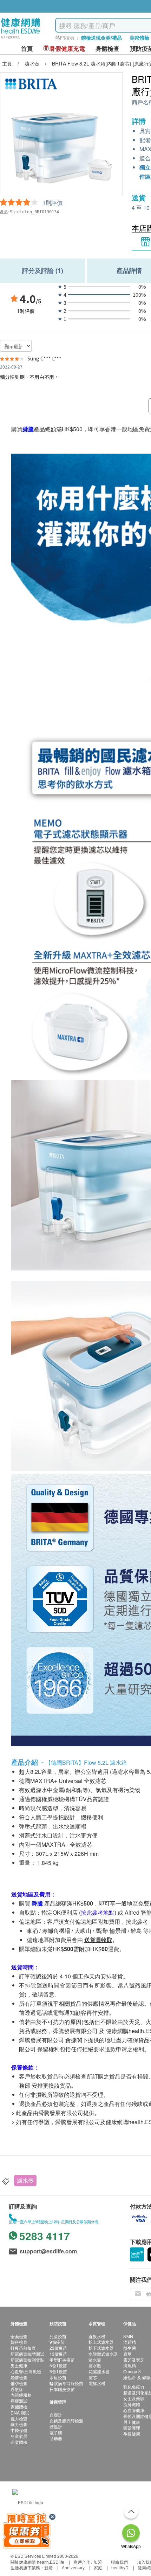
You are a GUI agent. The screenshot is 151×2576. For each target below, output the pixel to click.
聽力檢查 (19, 2424)
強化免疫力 (134, 2387)
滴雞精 (130, 2342)
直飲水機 (97, 2336)
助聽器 (56, 2438)
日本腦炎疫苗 (62, 2389)
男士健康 (19, 2365)
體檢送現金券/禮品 (101, 37)
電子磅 (56, 2433)
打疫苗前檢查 (23, 2348)
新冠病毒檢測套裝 (27, 2360)
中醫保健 (19, 2430)
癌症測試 (19, 2401)
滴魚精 (130, 2365)
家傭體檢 (19, 2407)
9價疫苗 (57, 2342)
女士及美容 (134, 2398)
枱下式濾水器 (101, 2348)
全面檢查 (19, 2336)
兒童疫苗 (58, 2336)
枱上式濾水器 (101, 2342)
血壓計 (56, 2415)
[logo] (21, 39)
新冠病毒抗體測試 (27, 2354)
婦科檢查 (19, 2342)
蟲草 (127, 2354)
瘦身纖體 (132, 2404)
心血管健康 (134, 2410)
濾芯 (93, 2377)
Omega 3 (132, 2371)
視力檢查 (19, 2419)
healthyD (120, 2567)
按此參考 (137, 1921)
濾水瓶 (95, 2365)
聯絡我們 (119, 2562)
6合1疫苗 (58, 2371)
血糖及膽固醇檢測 (66, 2421)
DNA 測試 (20, 2413)
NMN (128, 2336)
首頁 (27, 49)
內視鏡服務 (21, 2395)
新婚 (48, 2567)
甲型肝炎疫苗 (62, 2360)
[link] (28, 2502)
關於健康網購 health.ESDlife (37, 2562)
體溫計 (56, 2427)
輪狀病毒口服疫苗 (66, 2383)
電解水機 (97, 2383)
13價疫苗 (58, 2354)
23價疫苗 (58, 2348)
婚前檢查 (19, 2377)
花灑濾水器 (99, 2371)
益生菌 (130, 2348)
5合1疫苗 (58, 2365)
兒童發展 (19, 2436)
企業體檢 (19, 2442)
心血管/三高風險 (26, 2371)
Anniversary (73, 2567)
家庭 (98, 2567)
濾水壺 (25, 2180)
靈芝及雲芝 (134, 2360)
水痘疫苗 (58, 2377)
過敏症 (17, 2389)
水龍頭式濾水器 (103, 2354)
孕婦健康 (132, 2434)
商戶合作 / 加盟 (88, 2562)
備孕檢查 (19, 2383)
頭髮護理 (132, 2428)
